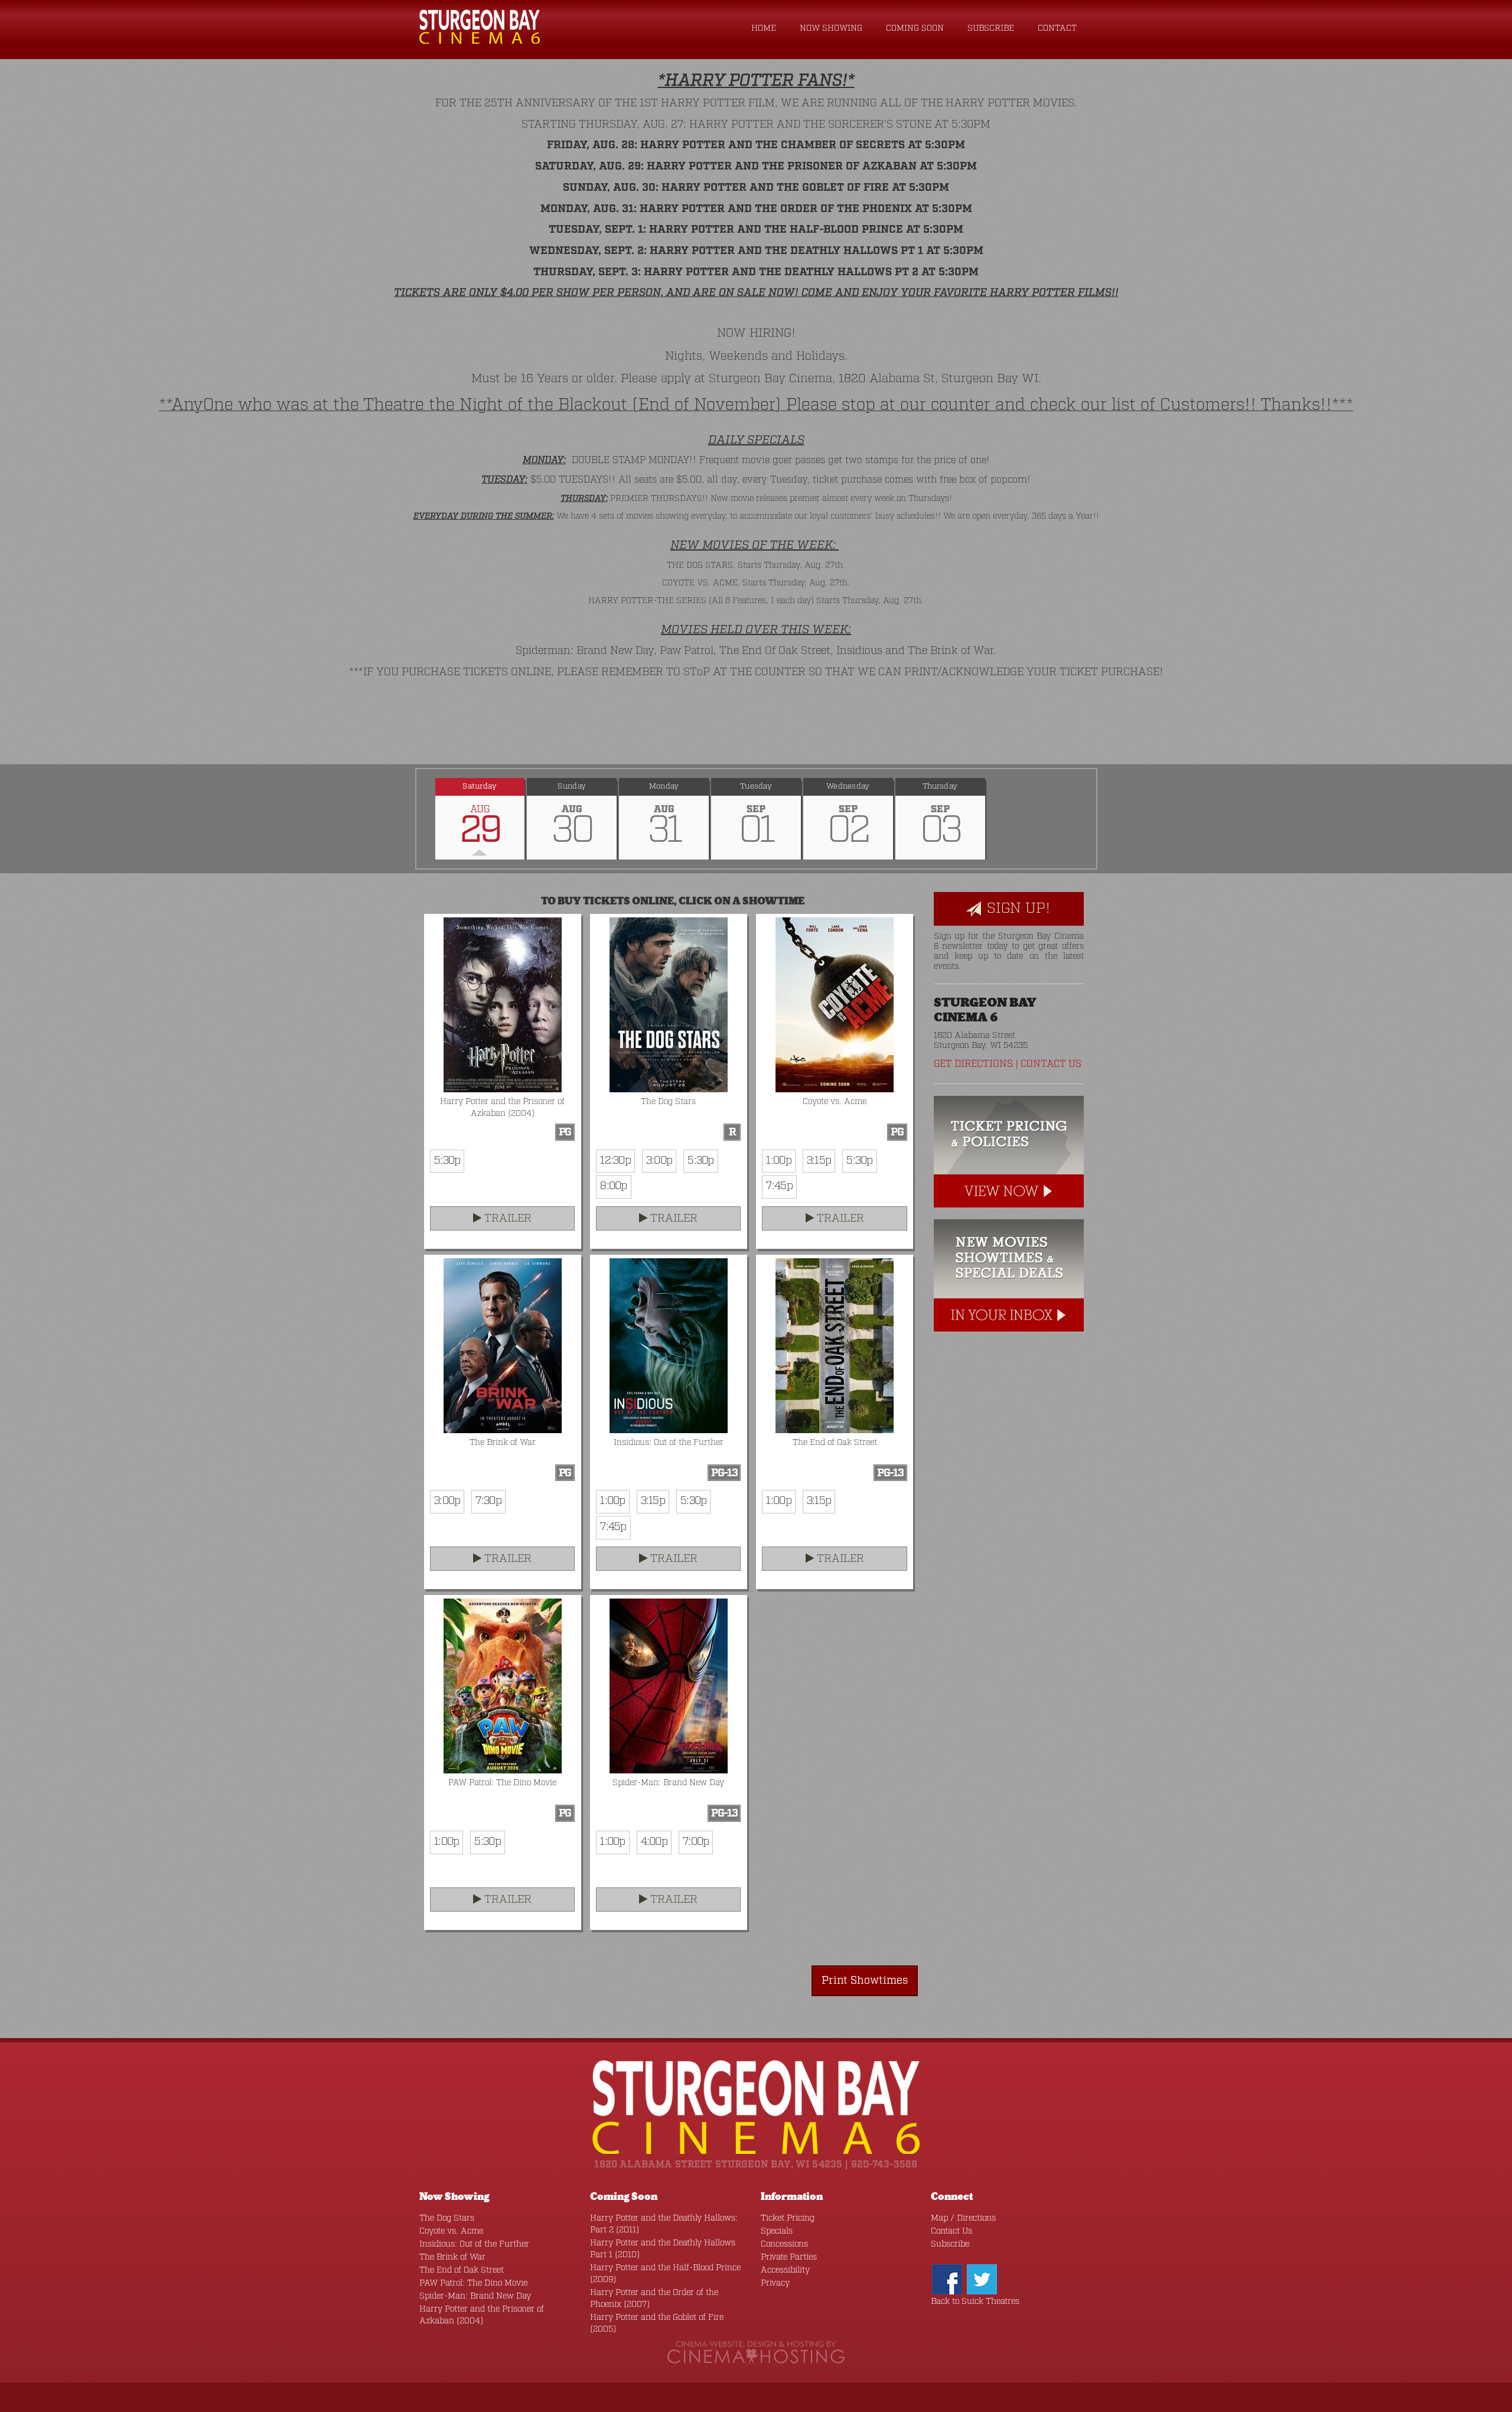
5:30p (447, 1161)
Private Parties (789, 2257)
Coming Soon (915, 28)
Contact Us (1051, 1064)
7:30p (488, 1501)
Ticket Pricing (788, 2218)
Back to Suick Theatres (975, 2302)
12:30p (615, 1161)
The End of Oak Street (462, 2270)
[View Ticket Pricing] (1009, 1152)
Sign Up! (1016, 909)
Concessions (784, 2244)
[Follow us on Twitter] (982, 2279)
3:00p (659, 1161)
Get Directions (973, 1064)
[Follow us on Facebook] (947, 2279)
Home (764, 28)
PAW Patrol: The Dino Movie (473, 2283)
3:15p (819, 1161)
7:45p (779, 1186)
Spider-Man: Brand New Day (475, 2296)
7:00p (696, 1842)
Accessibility (785, 2270)
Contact (1057, 28)
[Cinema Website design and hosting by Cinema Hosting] (756, 2353)
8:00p (613, 1186)
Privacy (775, 2283)
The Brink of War (452, 2257)
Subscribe (991, 28)
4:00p (654, 1842)
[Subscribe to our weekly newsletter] (1009, 1275)
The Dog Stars (447, 2218)
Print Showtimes (865, 1981)
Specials (777, 2231)
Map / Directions (963, 2218)
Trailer (506, 1219)
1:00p (778, 1161)
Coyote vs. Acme (451, 2231)
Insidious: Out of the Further (474, 2244)
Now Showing (831, 28)
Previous (416, 819)
